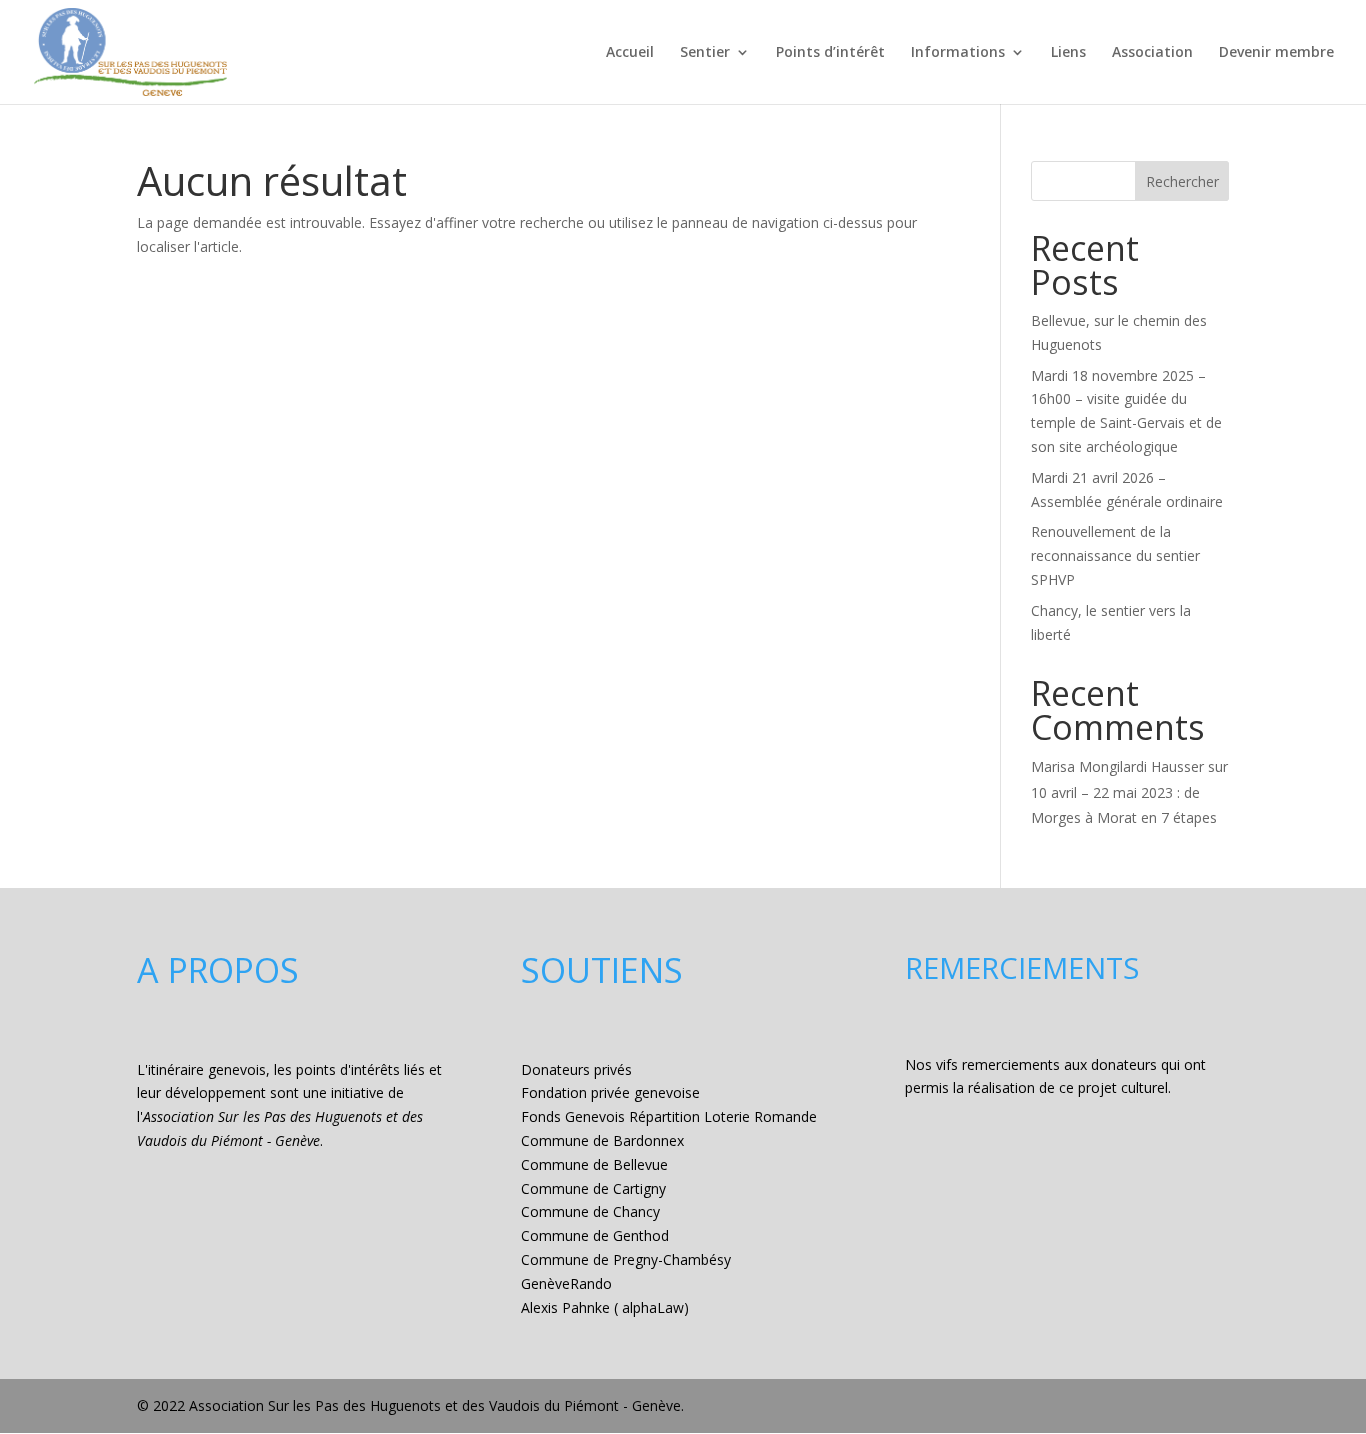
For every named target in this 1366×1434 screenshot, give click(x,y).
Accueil (630, 53)
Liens (1068, 53)
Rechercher (1182, 181)
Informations (958, 53)
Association (1152, 53)
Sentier (705, 53)
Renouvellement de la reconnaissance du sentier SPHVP (1115, 555)
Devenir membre (1276, 53)
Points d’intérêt (830, 53)
